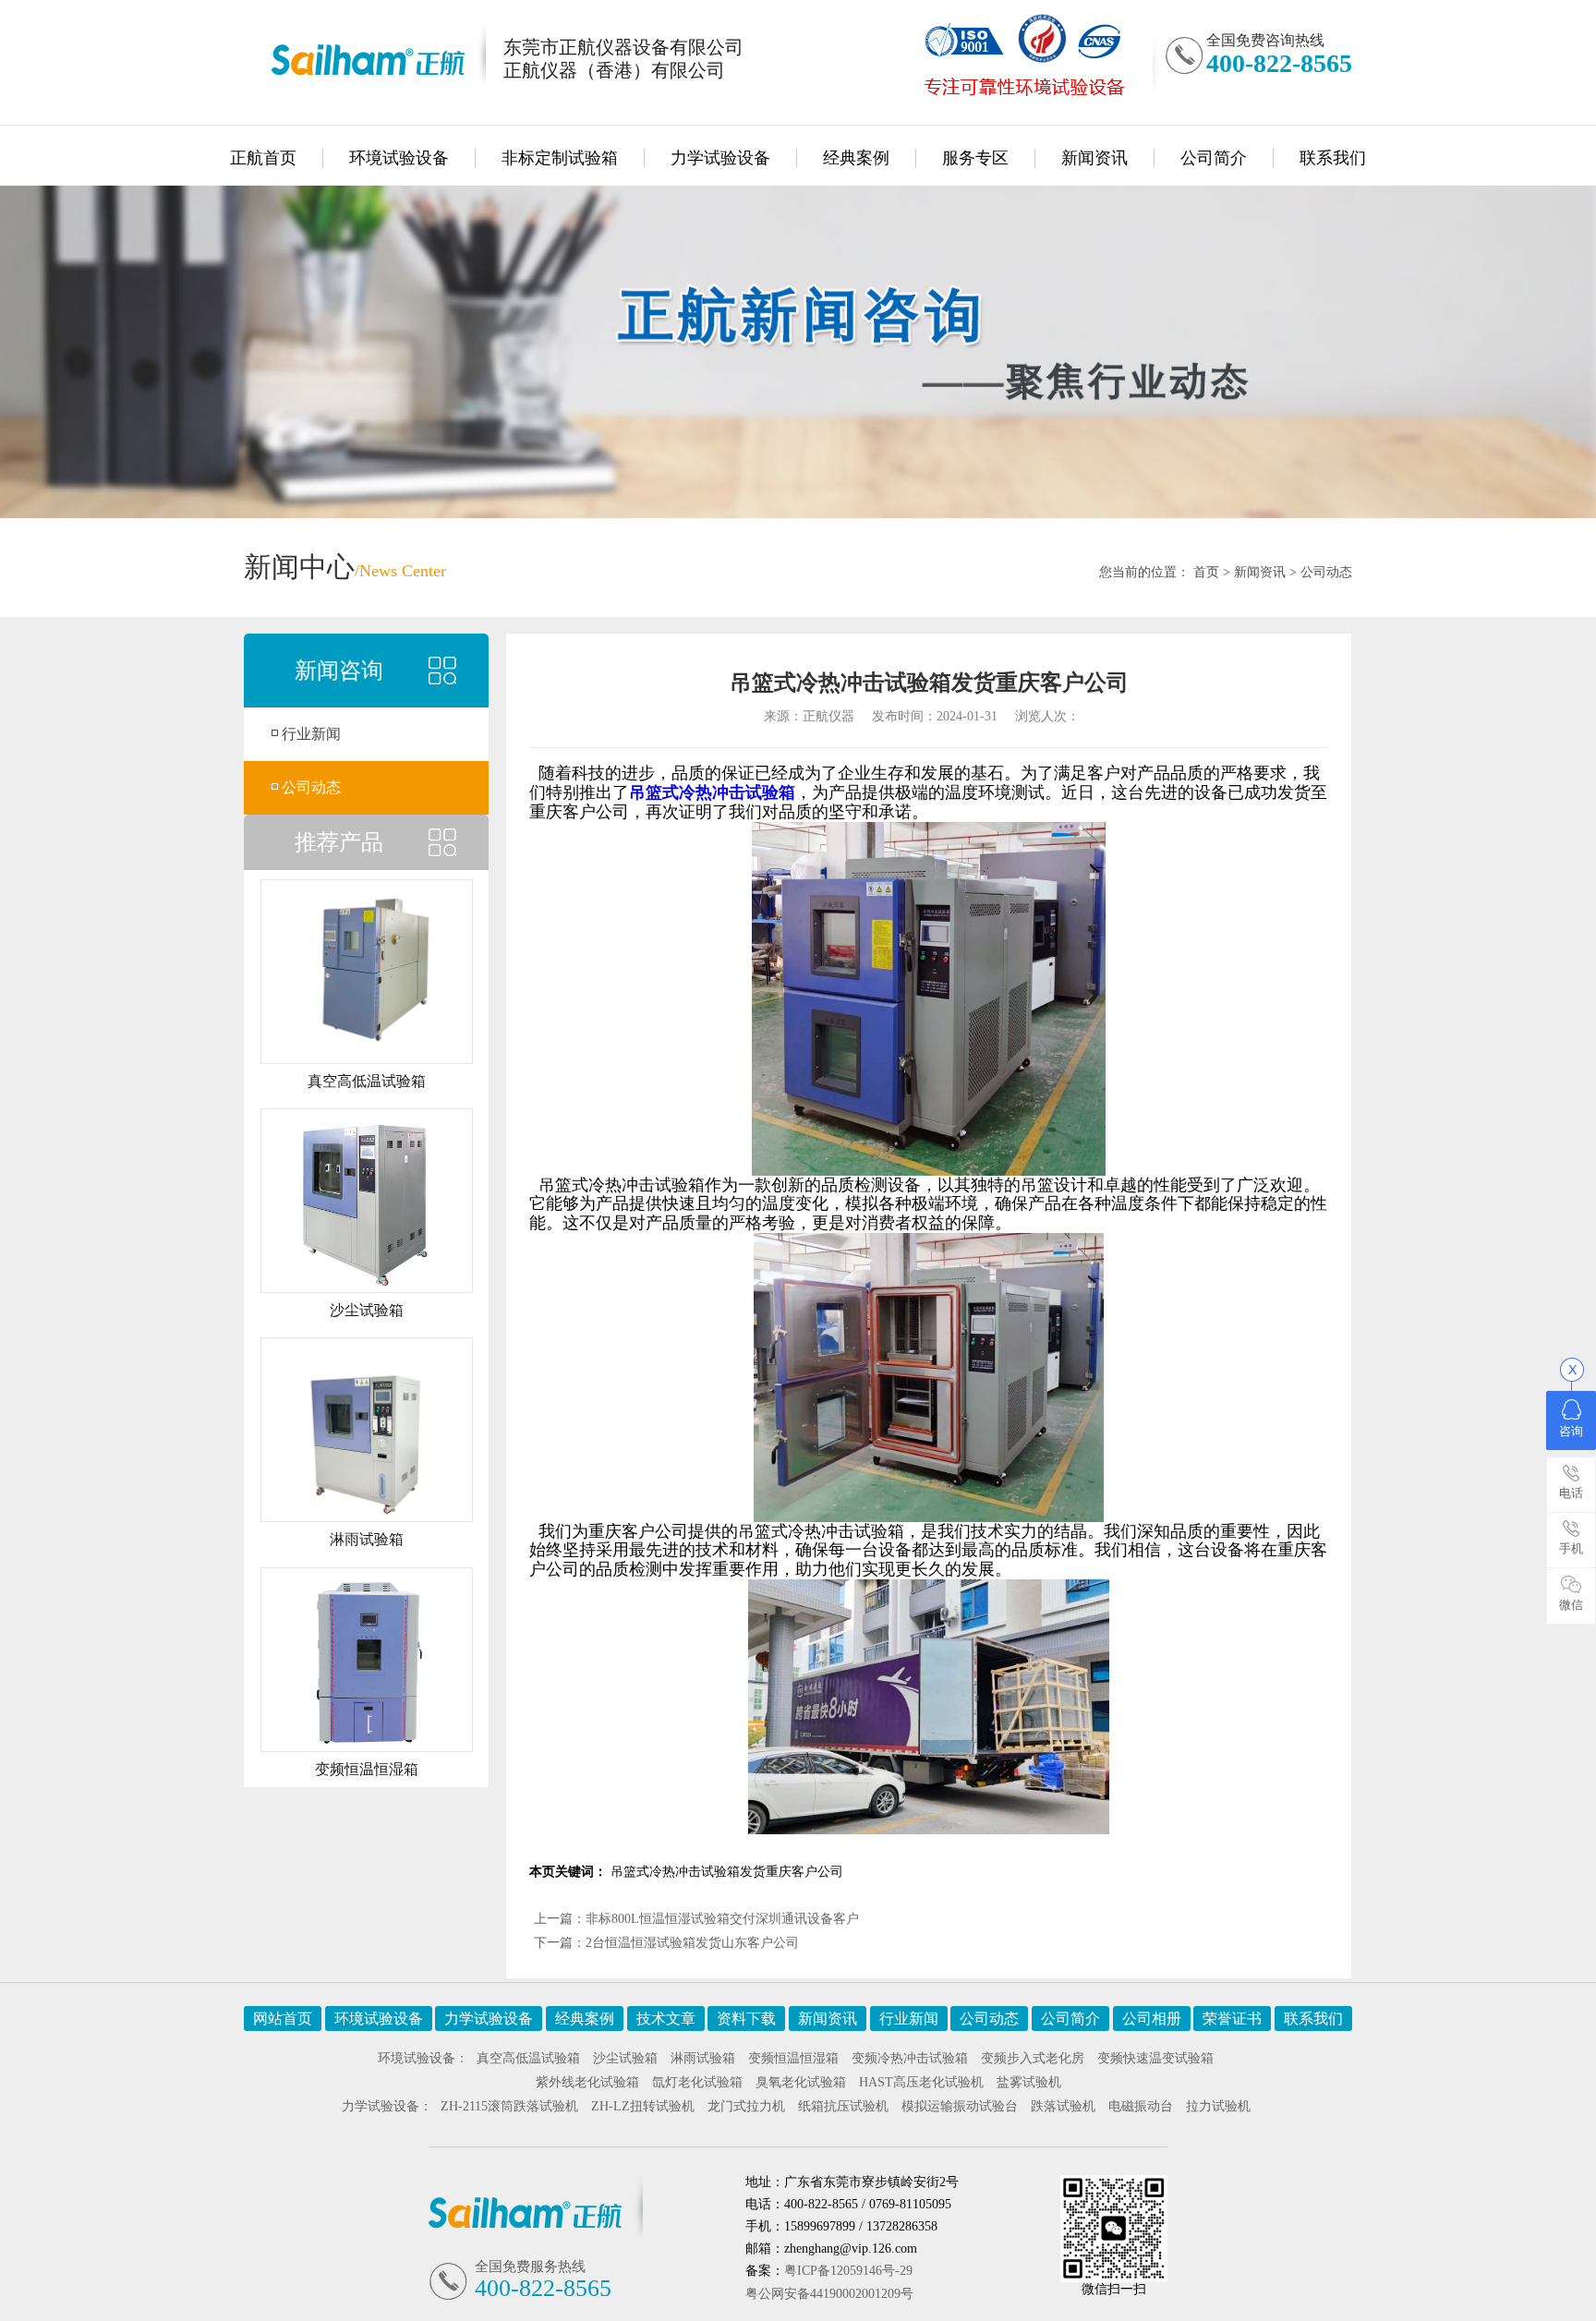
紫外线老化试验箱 (587, 2082)
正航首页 (263, 158)
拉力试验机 (1218, 2106)
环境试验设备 (399, 158)
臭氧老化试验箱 (801, 2082)
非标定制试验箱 (560, 158)
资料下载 (746, 2019)
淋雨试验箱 (703, 2058)
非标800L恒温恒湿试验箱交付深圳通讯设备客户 (722, 1919)
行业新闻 (311, 734)
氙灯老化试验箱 (697, 2082)
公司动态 (1326, 572)
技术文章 (666, 2019)
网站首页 (283, 2019)
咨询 (1571, 1431)
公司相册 (1152, 2019)
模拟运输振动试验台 (960, 2106)
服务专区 (975, 158)
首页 (1206, 572)
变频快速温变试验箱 (1155, 2058)
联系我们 (1333, 158)
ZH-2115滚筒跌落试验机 (509, 2106)
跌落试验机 (1063, 2106)
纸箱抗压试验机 (843, 2106)
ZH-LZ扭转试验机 (643, 2106)
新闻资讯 (1094, 158)
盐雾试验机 (1029, 2082)
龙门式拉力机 (746, 2106)
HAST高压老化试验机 (921, 2082)
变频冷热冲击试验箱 (910, 2058)
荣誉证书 (1232, 2019)
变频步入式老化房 (1033, 2058)
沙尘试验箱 (625, 2058)
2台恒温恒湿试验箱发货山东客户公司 (692, 1943)
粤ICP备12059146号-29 (848, 2271)
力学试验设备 (720, 158)
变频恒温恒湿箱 (793, 2058)
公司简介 (1214, 158)
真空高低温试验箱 (528, 2058)
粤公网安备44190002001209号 (829, 2294)
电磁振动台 (1141, 2106)
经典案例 (856, 158)
